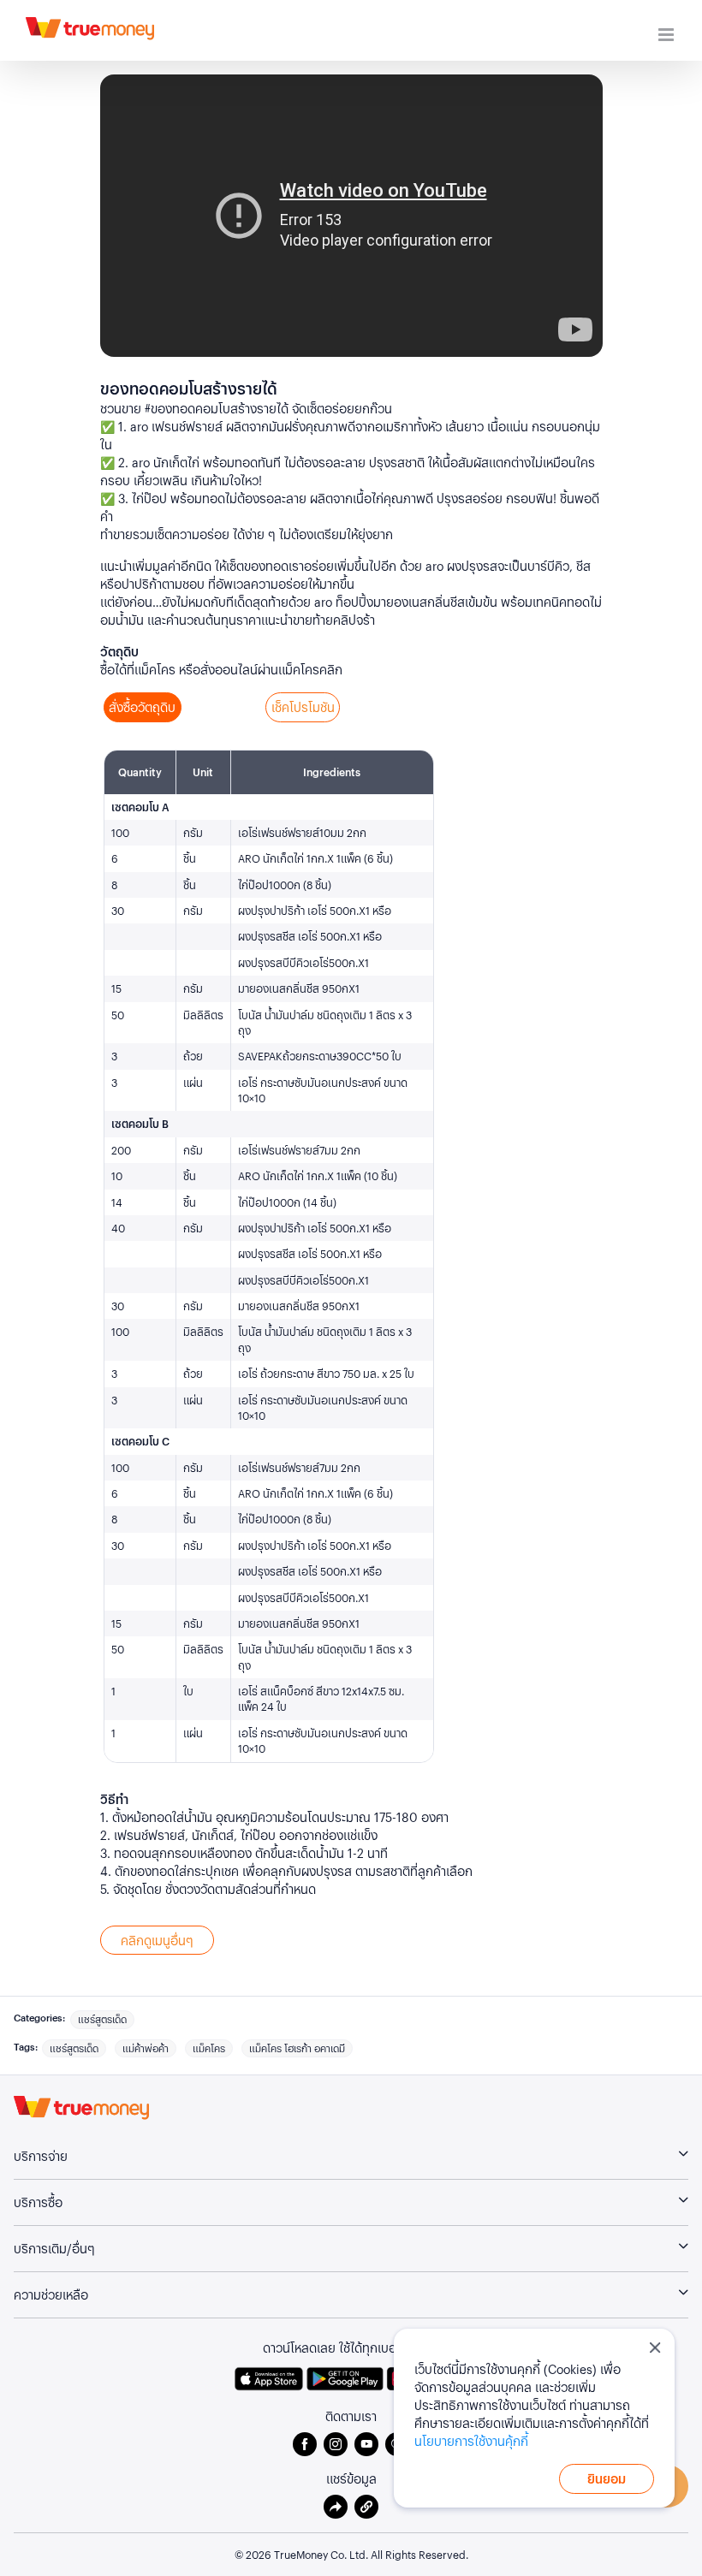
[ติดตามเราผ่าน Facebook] (308, 2444)
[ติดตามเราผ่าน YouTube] (370, 2444)
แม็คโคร (209, 2048)
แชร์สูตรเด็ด (102, 2019)
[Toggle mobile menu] (667, 35)
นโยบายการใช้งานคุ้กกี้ (471, 2441)
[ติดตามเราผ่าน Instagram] (339, 2444)
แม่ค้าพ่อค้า (146, 2048)
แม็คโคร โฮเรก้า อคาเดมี (297, 2048)
